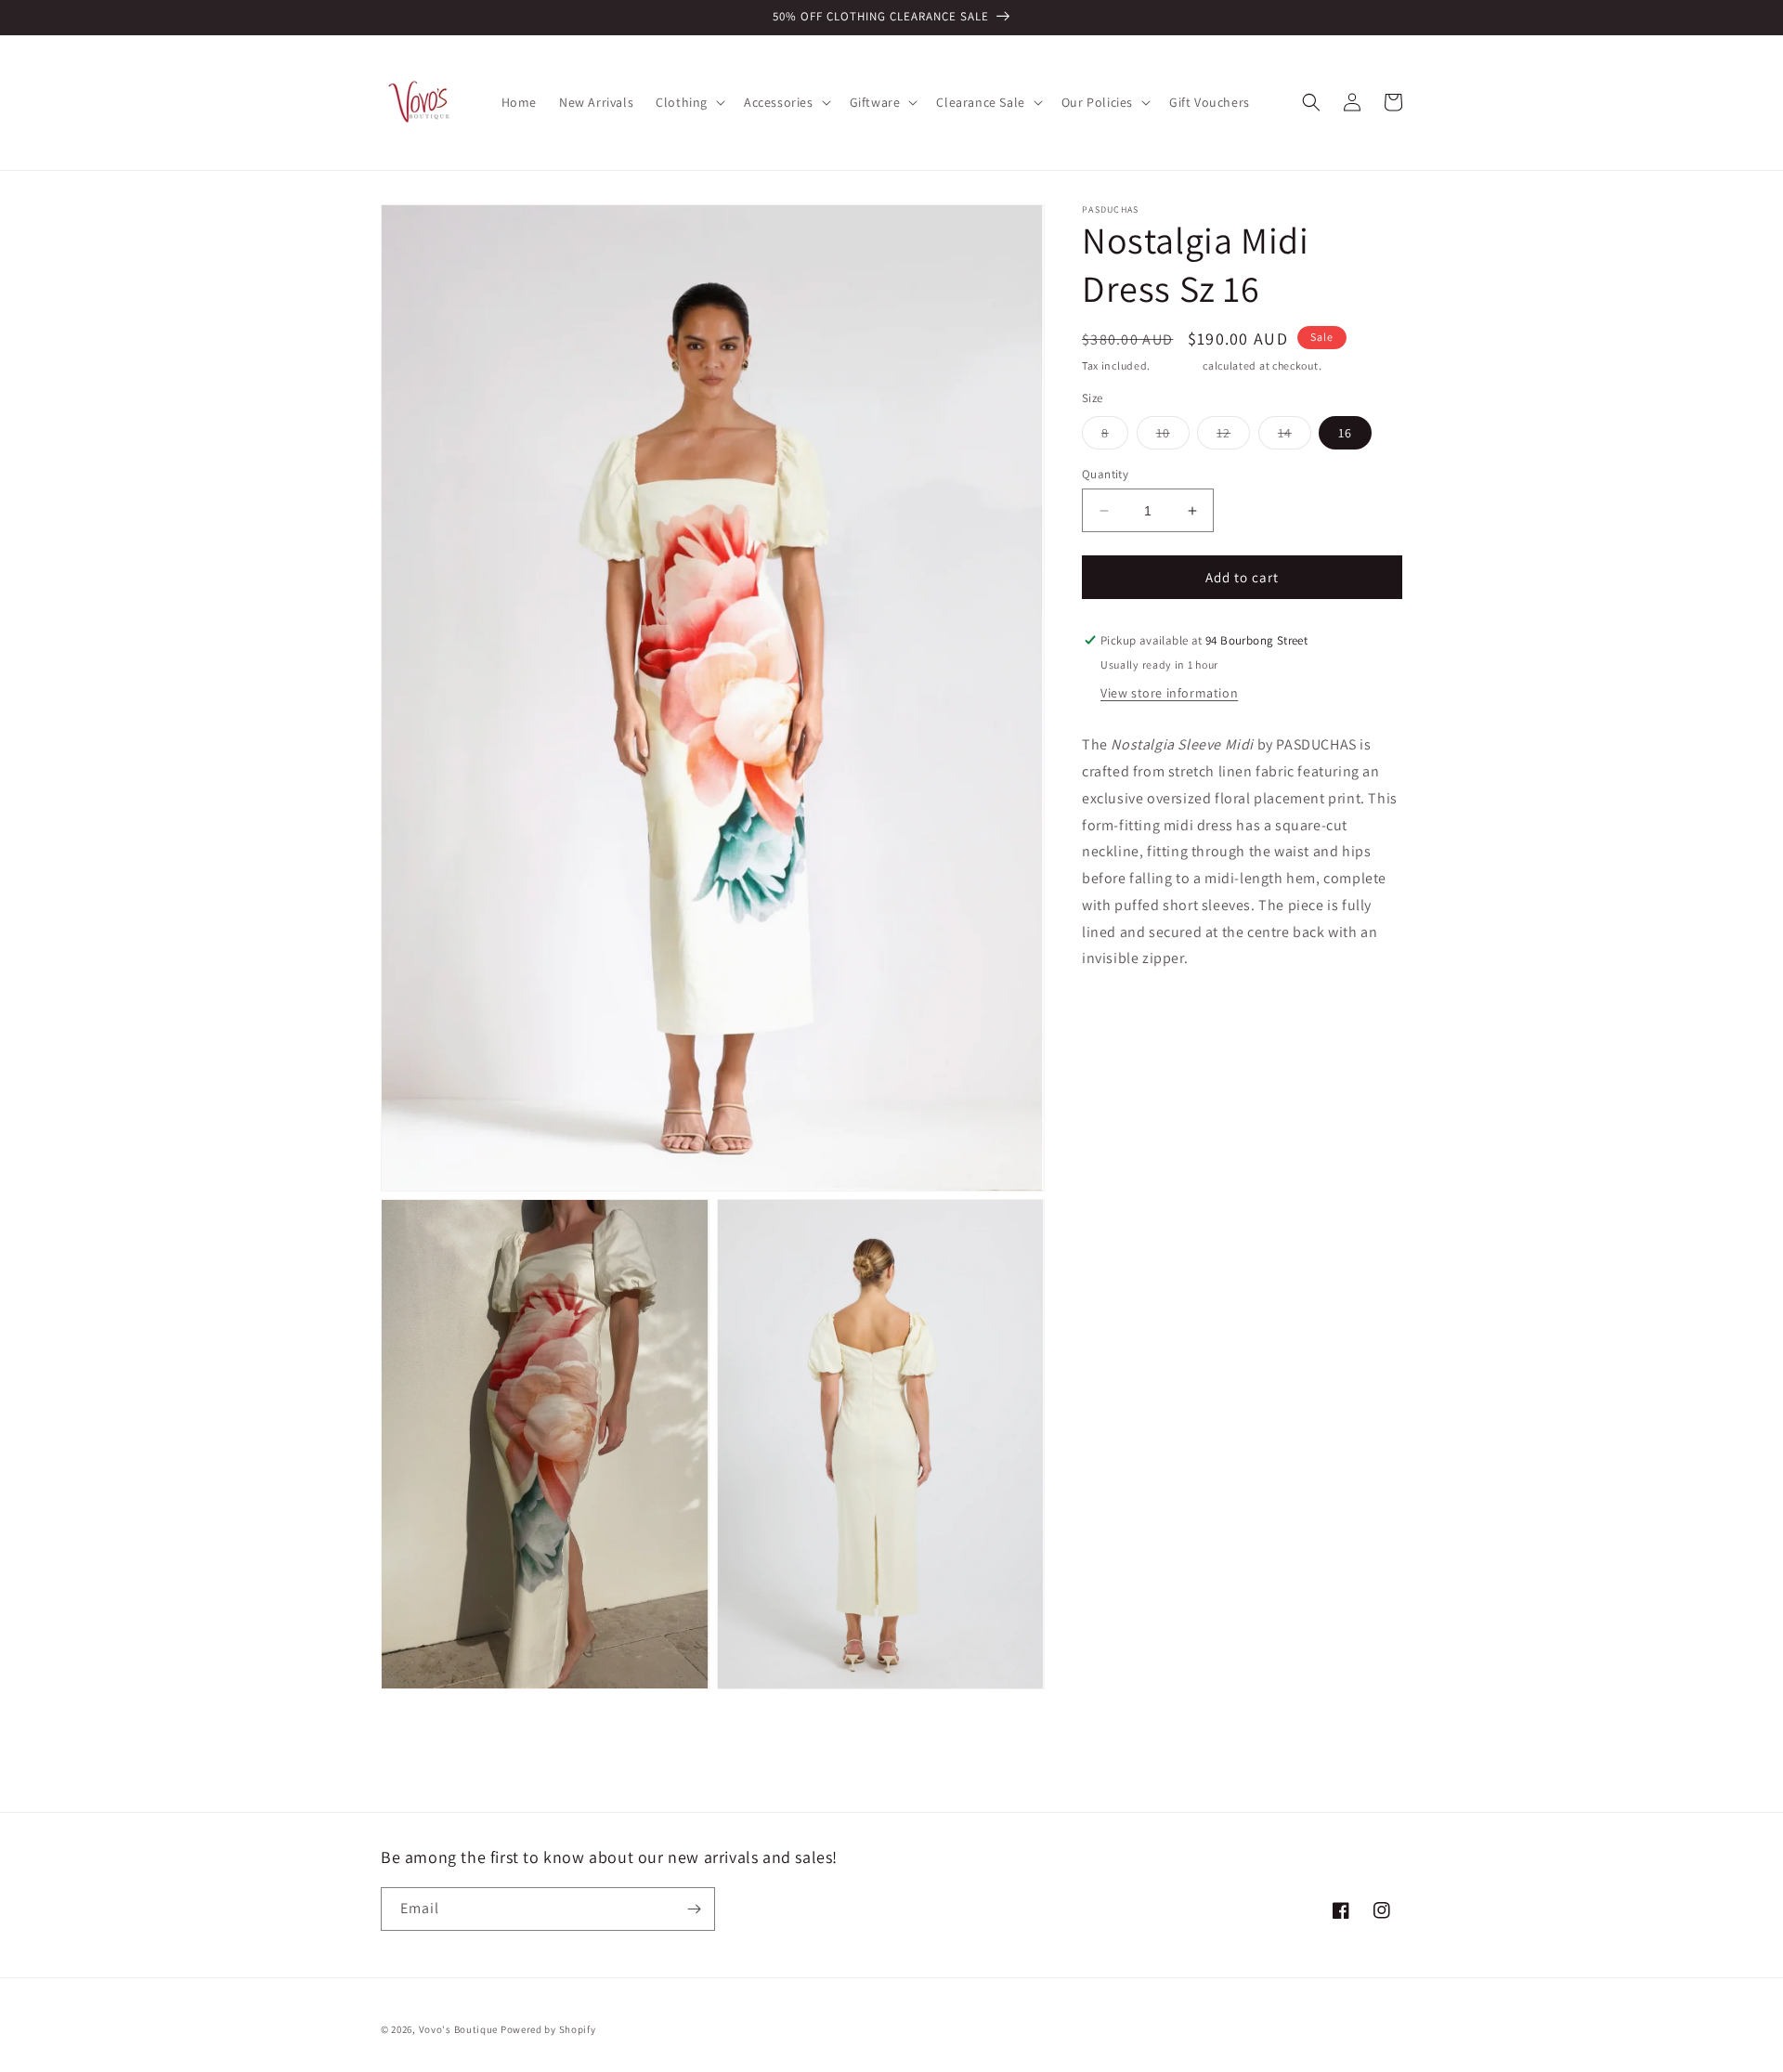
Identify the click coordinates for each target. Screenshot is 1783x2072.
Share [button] (1120, 1016)
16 (1345, 433)
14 (1295, 437)
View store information (1169, 693)
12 (1233, 437)
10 (1173, 437)
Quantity (1105, 474)
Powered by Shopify (548, 2029)
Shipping (1177, 365)
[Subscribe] (694, 1909)
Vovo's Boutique (459, 2029)
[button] (689, 102)
